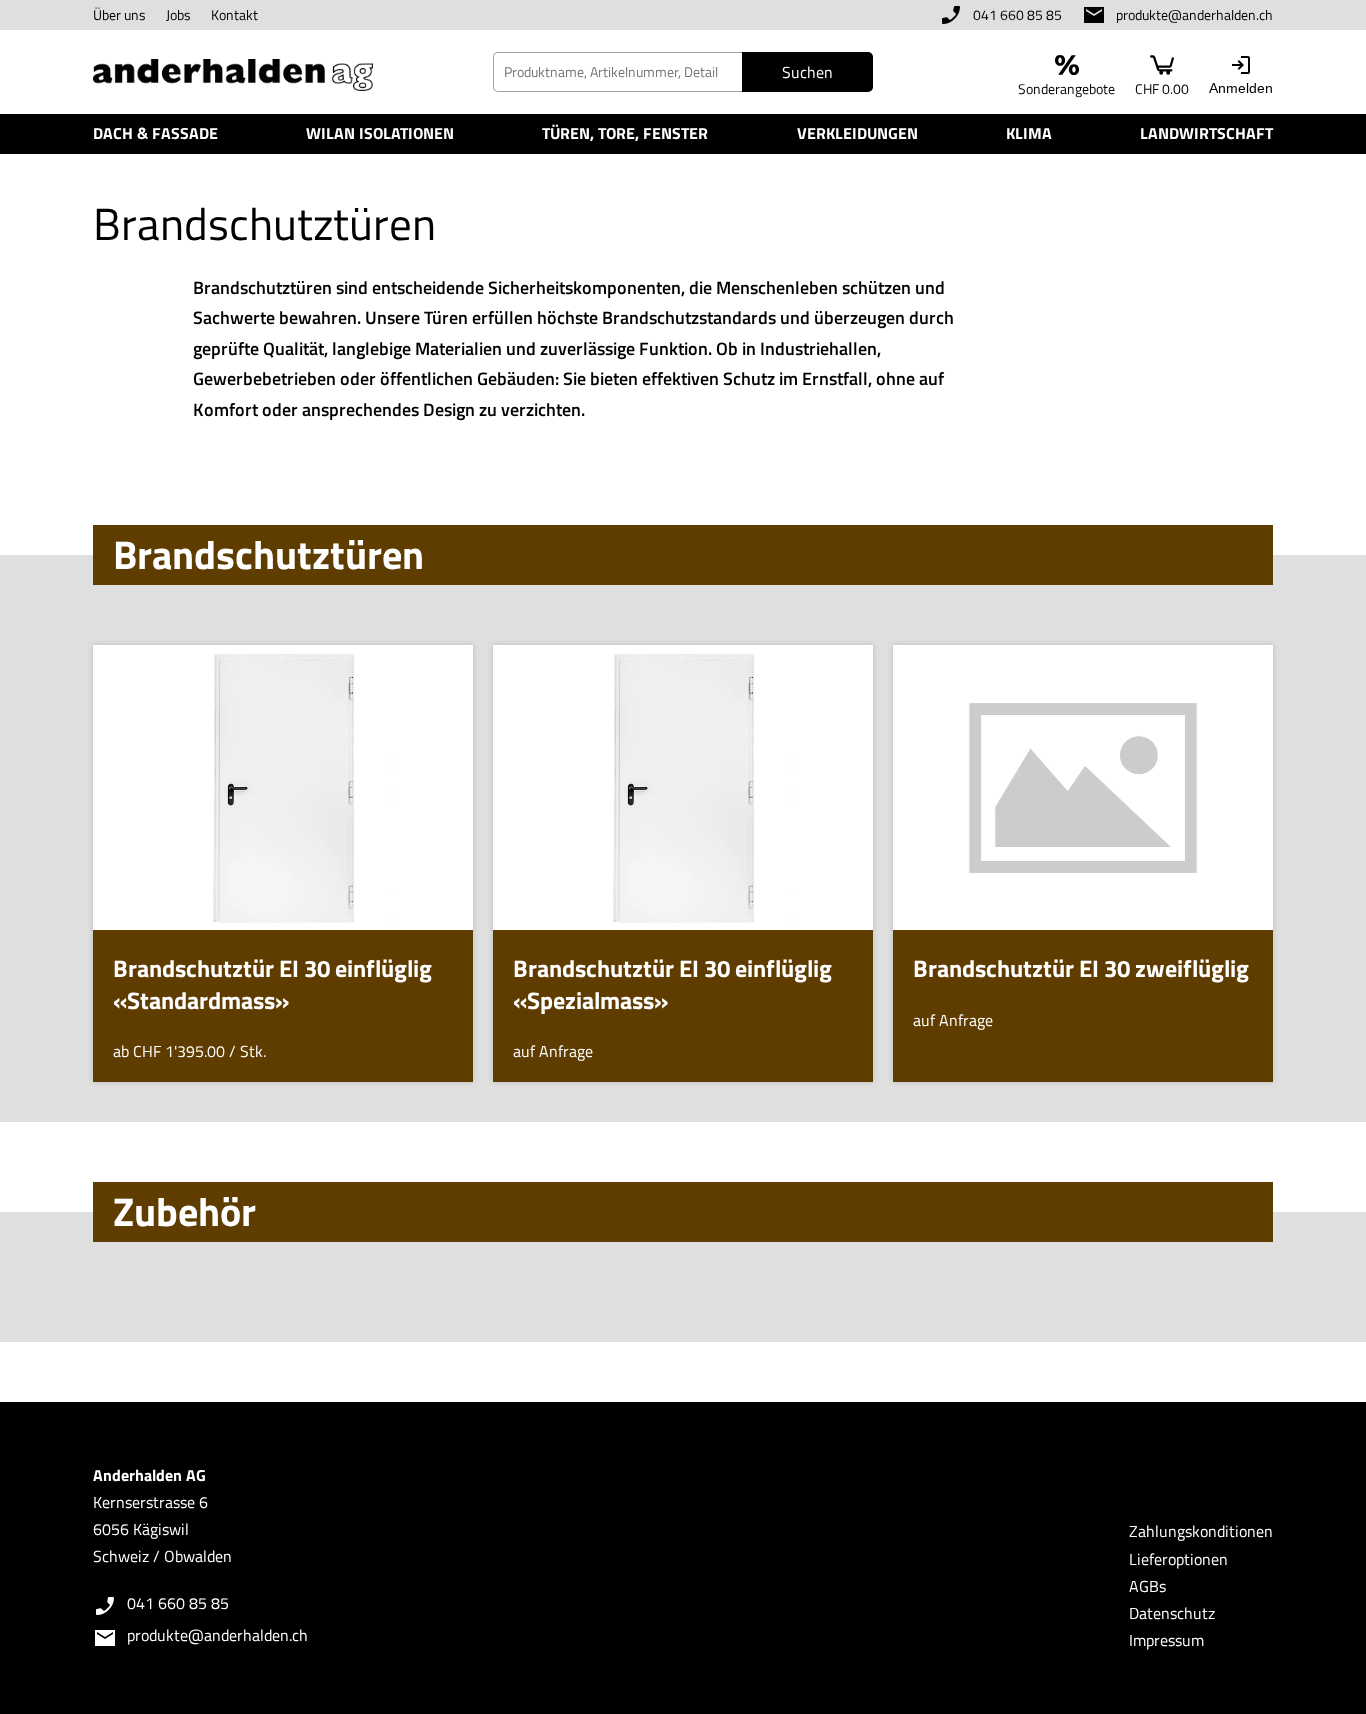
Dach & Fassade (155, 133)
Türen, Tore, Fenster (625, 133)
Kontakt (234, 14)
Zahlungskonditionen (1201, 1531)
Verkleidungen (857, 133)
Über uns (119, 14)
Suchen (807, 72)
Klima (1029, 133)
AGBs (1147, 1586)
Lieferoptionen (1178, 1559)
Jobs (178, 14)
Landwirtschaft (1206, 133)
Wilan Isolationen (380, 133)
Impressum (1166, 1640)
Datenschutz (1172, 1613)
